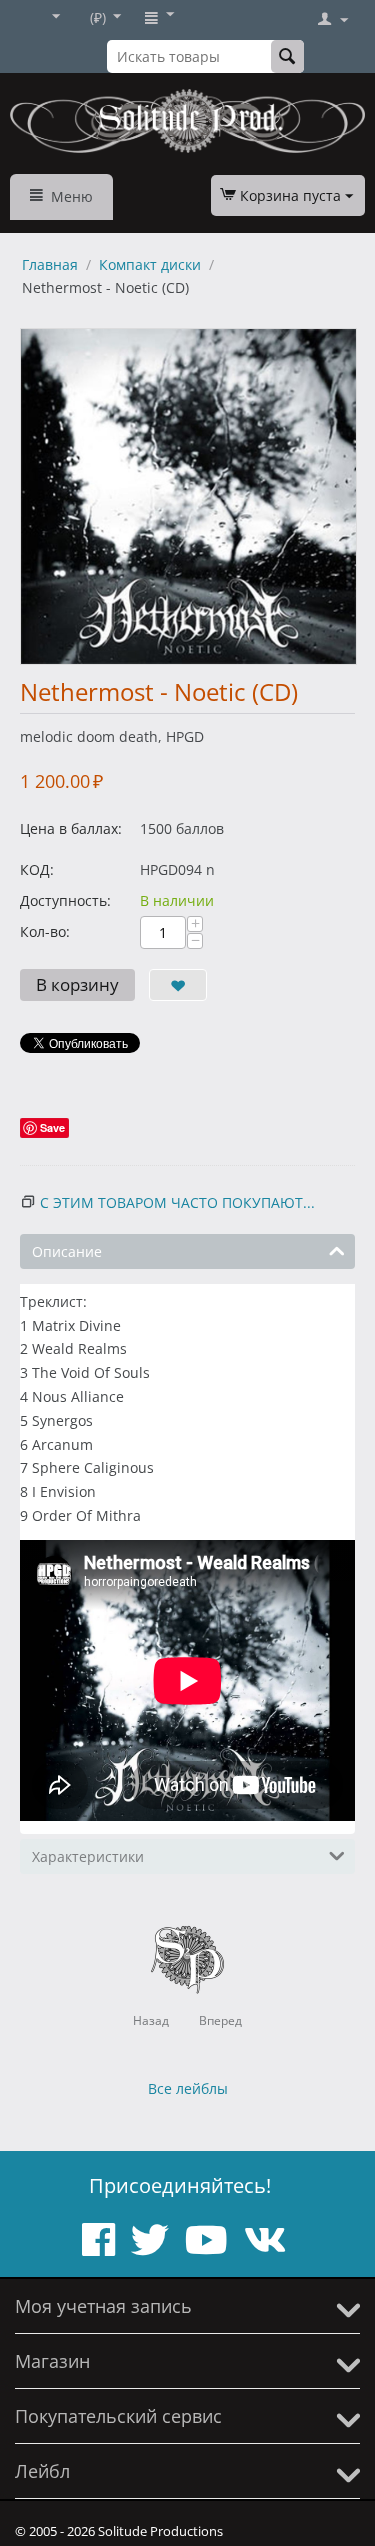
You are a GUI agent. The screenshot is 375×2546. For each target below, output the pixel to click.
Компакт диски (150, 264)
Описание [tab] (67, 1251)
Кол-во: (45, 931)
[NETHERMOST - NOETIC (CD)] (188, 496)
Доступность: (65, 900)
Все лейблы (188, 2088)
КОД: (37, 869)
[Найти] (287, 56)
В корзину (77, 984)
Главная (50, 264)
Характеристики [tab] (88, 1856)
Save (52, 1127)
